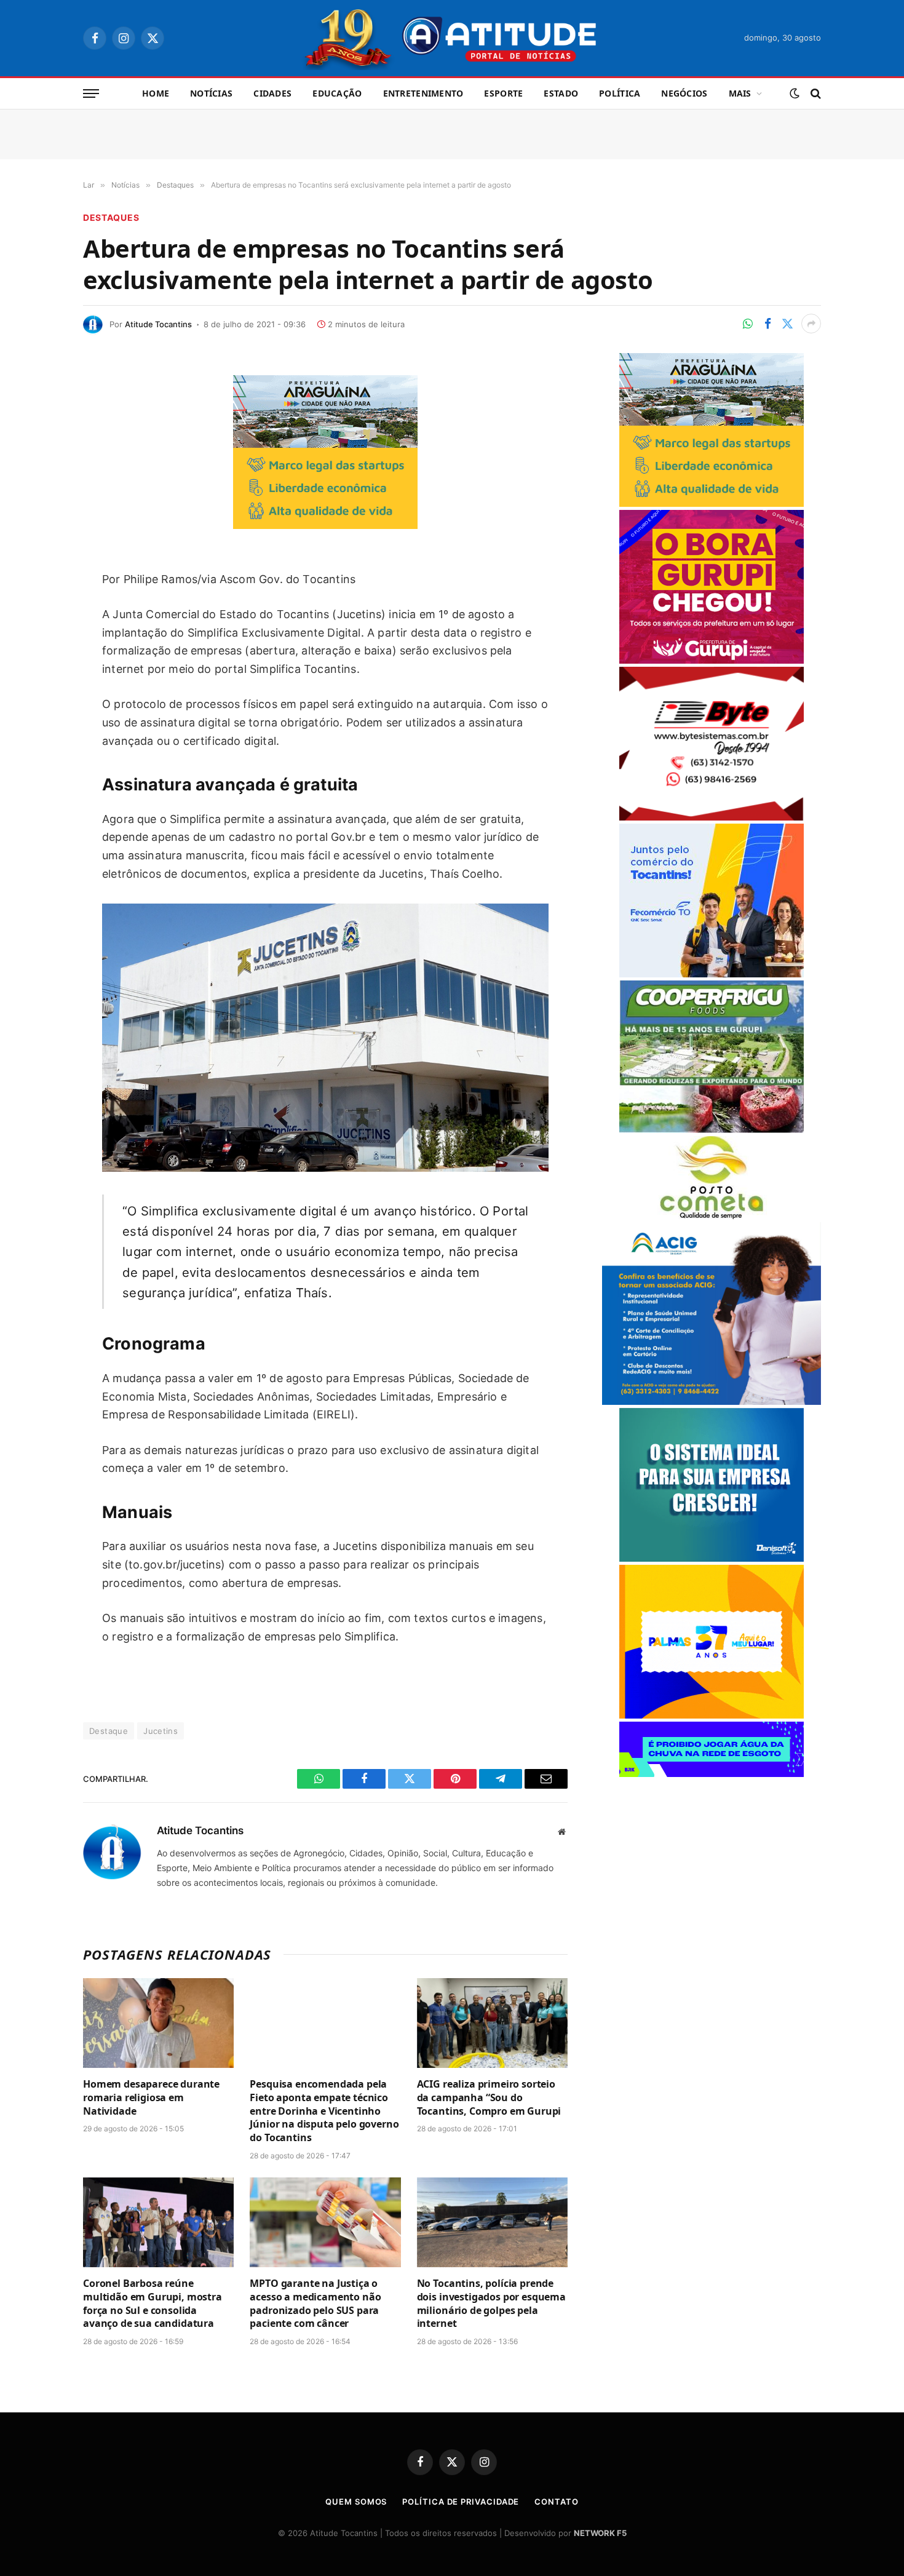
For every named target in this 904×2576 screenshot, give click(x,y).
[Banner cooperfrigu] (712, 1130)
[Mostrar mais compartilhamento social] (811, 324)
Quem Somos (356, 2502)
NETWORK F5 (600, 2533)
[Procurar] (815, 94)
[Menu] (91, 94)
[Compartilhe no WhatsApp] (748, 324)
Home (156, 93)
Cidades (272, 93)
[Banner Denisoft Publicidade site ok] (712, 1558)
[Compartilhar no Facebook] (767, 324)
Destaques (111, 217)
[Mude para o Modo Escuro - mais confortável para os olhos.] (795, 93)
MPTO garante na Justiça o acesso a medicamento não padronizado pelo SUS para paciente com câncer (315, 2304)
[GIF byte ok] (712, 817)
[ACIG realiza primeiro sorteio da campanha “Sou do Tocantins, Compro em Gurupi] (492, 2023)
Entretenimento (423, 93)
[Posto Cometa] (712, 1216)
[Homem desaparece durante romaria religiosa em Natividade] (158, 2023)
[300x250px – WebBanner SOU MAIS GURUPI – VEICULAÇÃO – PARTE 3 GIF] (712, 660)
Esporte (503, 93)
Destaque (109, 1731)
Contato (556, 2502)
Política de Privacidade (461, 2502)
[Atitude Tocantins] (452, 38)
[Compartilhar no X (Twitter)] (787, 324)
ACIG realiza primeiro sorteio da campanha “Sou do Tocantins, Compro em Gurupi (489, 2098)
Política (620, 93)
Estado (561, 93)
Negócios (684, 93)
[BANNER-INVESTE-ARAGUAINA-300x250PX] (325, 525)
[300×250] (712, 1715)
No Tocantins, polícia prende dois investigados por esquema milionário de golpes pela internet (491, 2304)
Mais (740, 93)
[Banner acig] (712, 1401)
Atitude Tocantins (158, 324)
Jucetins (161, 1731)
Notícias (211, 93)
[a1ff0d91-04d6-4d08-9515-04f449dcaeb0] (712, 974)
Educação (337, 93)
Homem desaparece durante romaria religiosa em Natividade (151, 2098)
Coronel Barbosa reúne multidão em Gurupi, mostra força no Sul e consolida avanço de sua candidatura (153, 2304)
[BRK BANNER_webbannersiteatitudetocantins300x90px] (712, 1774)
